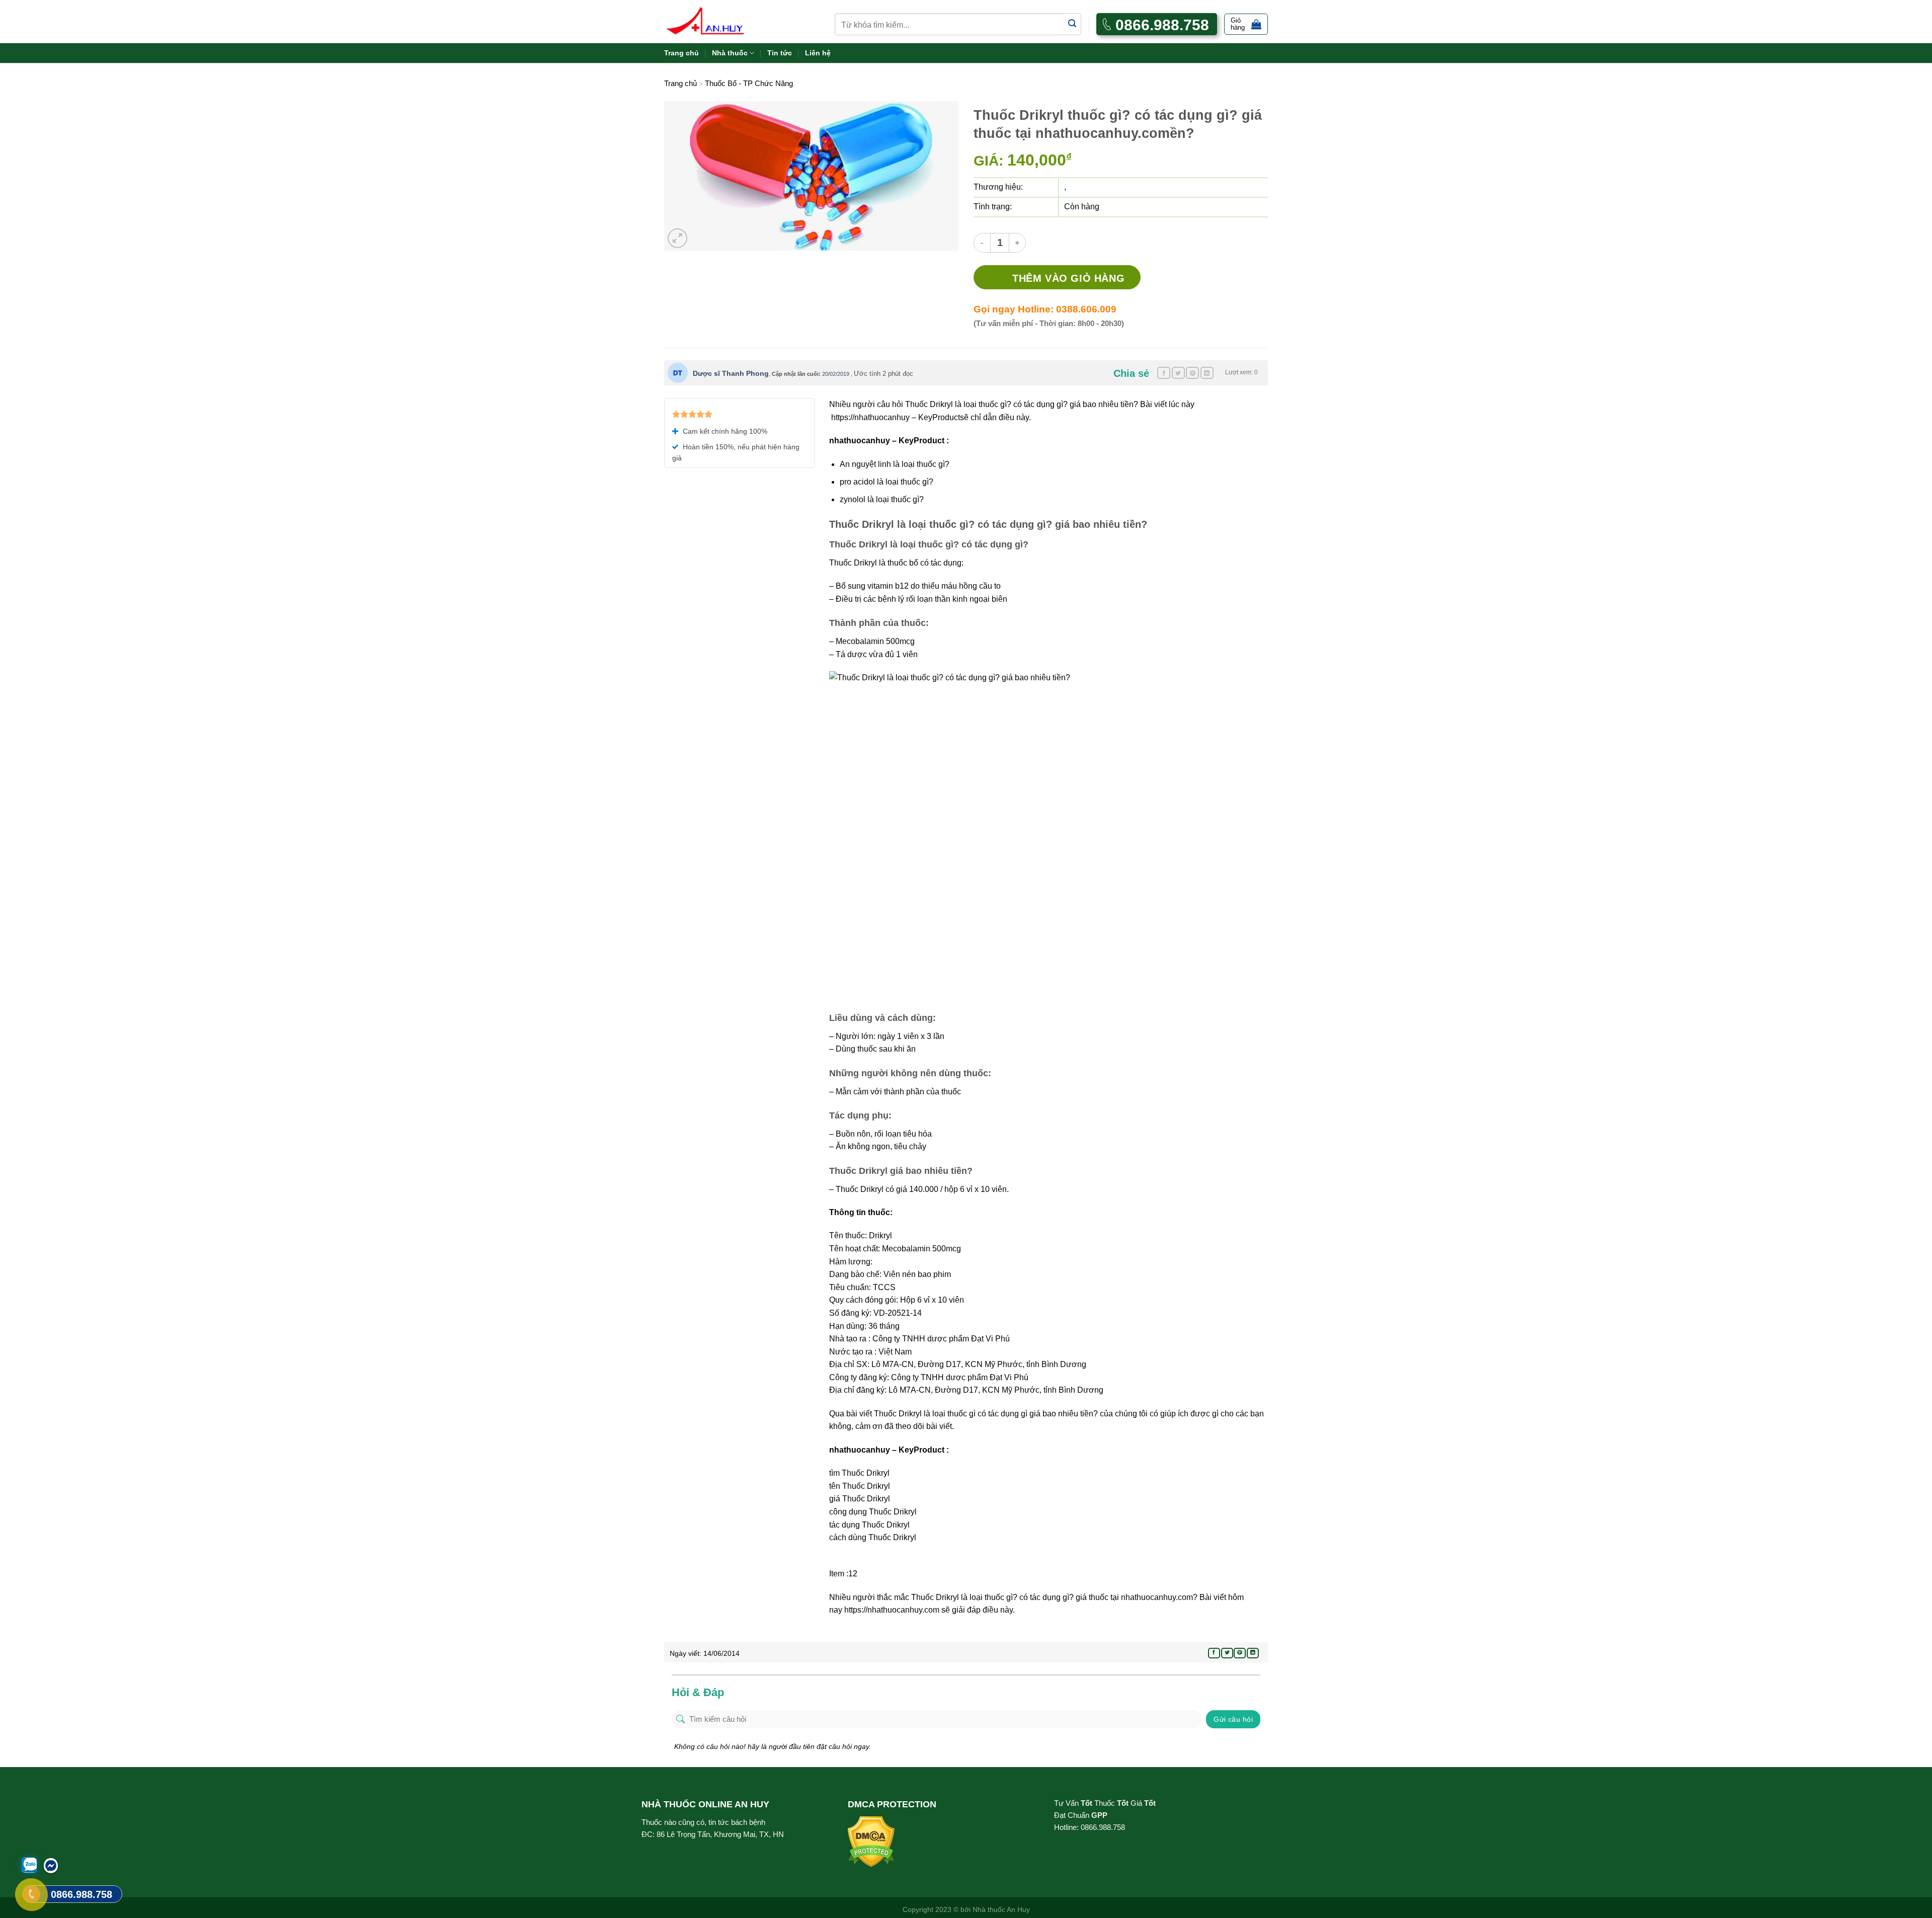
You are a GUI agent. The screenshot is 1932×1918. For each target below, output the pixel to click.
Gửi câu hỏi (1233, 1719)
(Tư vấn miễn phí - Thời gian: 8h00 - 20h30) (1049, 323)
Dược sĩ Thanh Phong (731, 373)
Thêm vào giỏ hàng (1068, 278)
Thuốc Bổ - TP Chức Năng (749, 83)
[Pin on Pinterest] (1192, 373)
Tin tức (780, 53)
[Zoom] (677, 238)
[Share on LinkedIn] (1207, 373)
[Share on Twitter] (1178, 373)
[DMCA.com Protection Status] (871, 1841)
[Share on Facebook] (1164, 373)
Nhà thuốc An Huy (1001, 1909)
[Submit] (1072, 24)
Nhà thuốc (730, 53)
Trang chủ (681, 53)
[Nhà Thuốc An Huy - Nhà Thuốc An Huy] (717, 21)
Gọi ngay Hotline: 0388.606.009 (1045, 309)
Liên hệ (818, 53)
